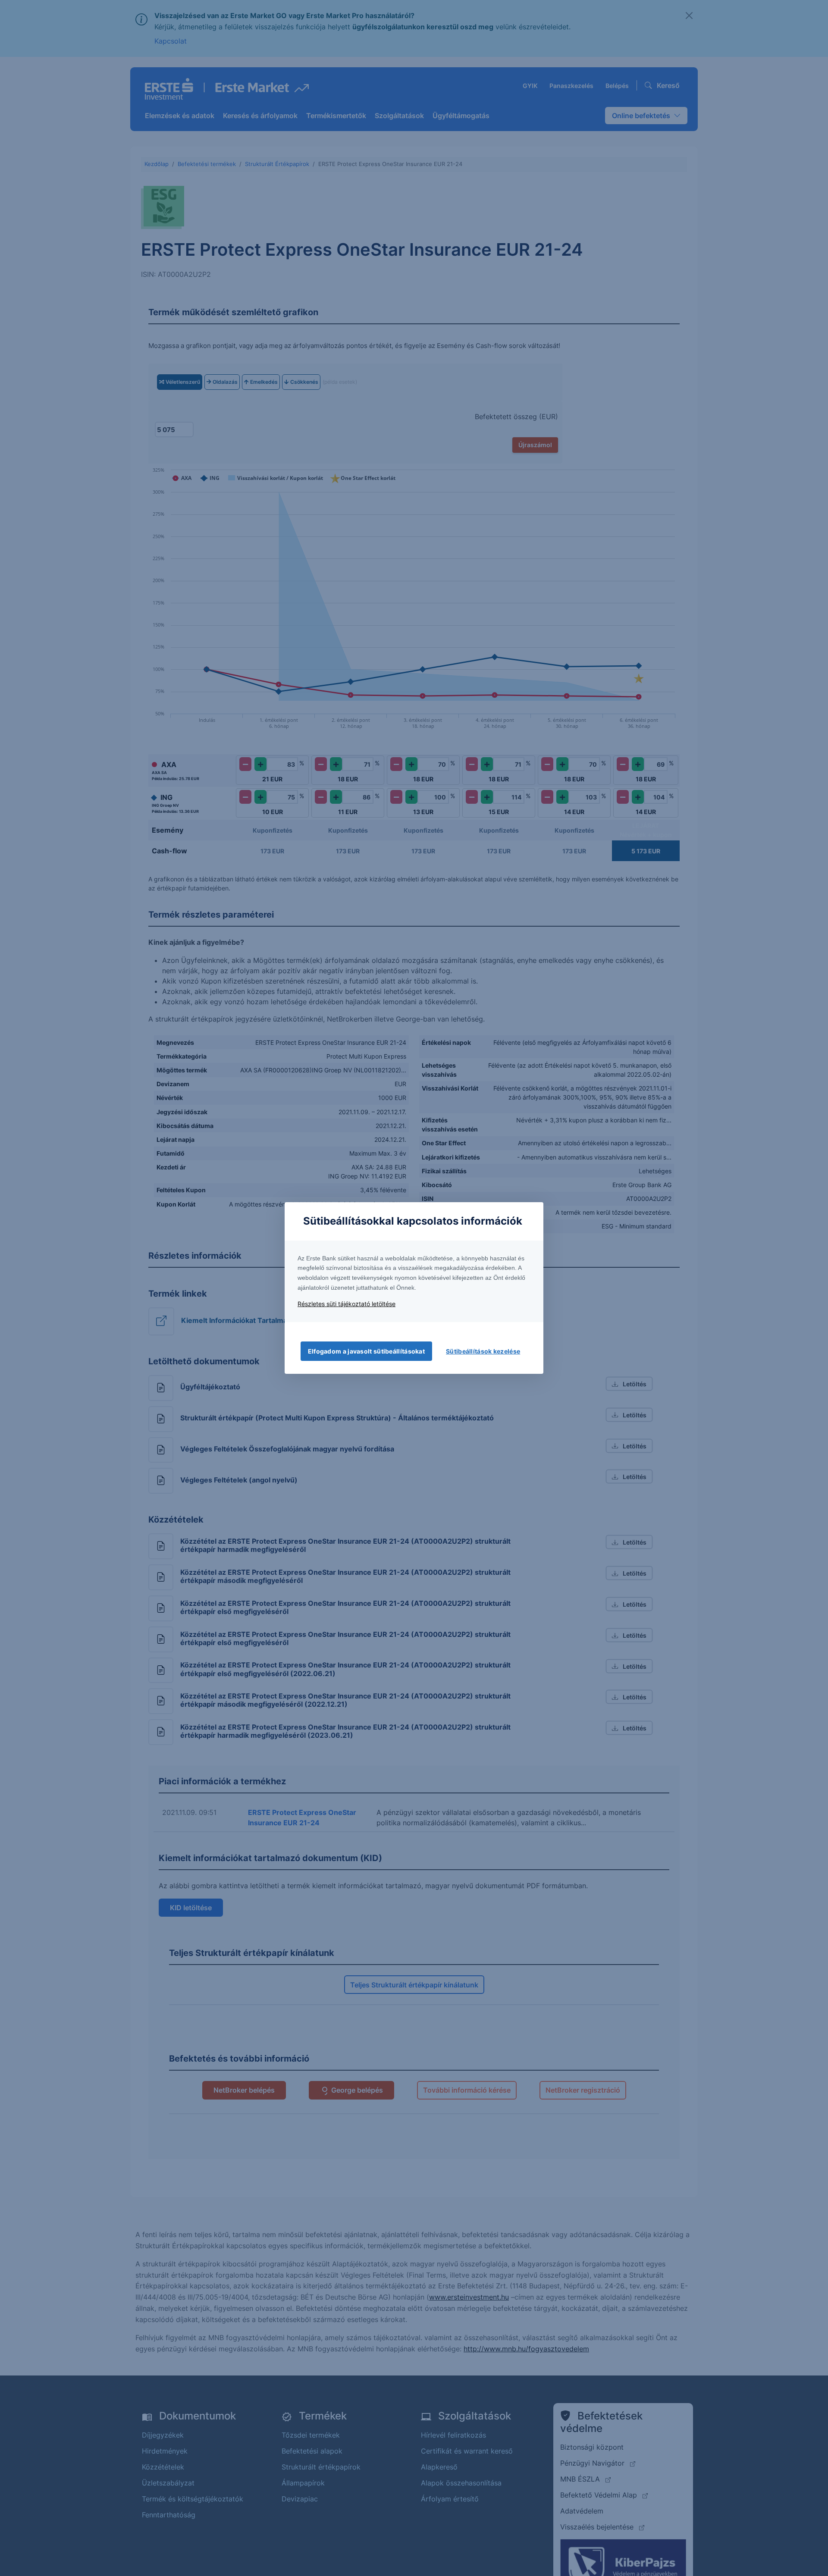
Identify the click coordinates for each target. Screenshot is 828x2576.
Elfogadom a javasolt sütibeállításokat (366, 1351)
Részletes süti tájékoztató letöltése (347, 1304)
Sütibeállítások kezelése (483, 1351)
